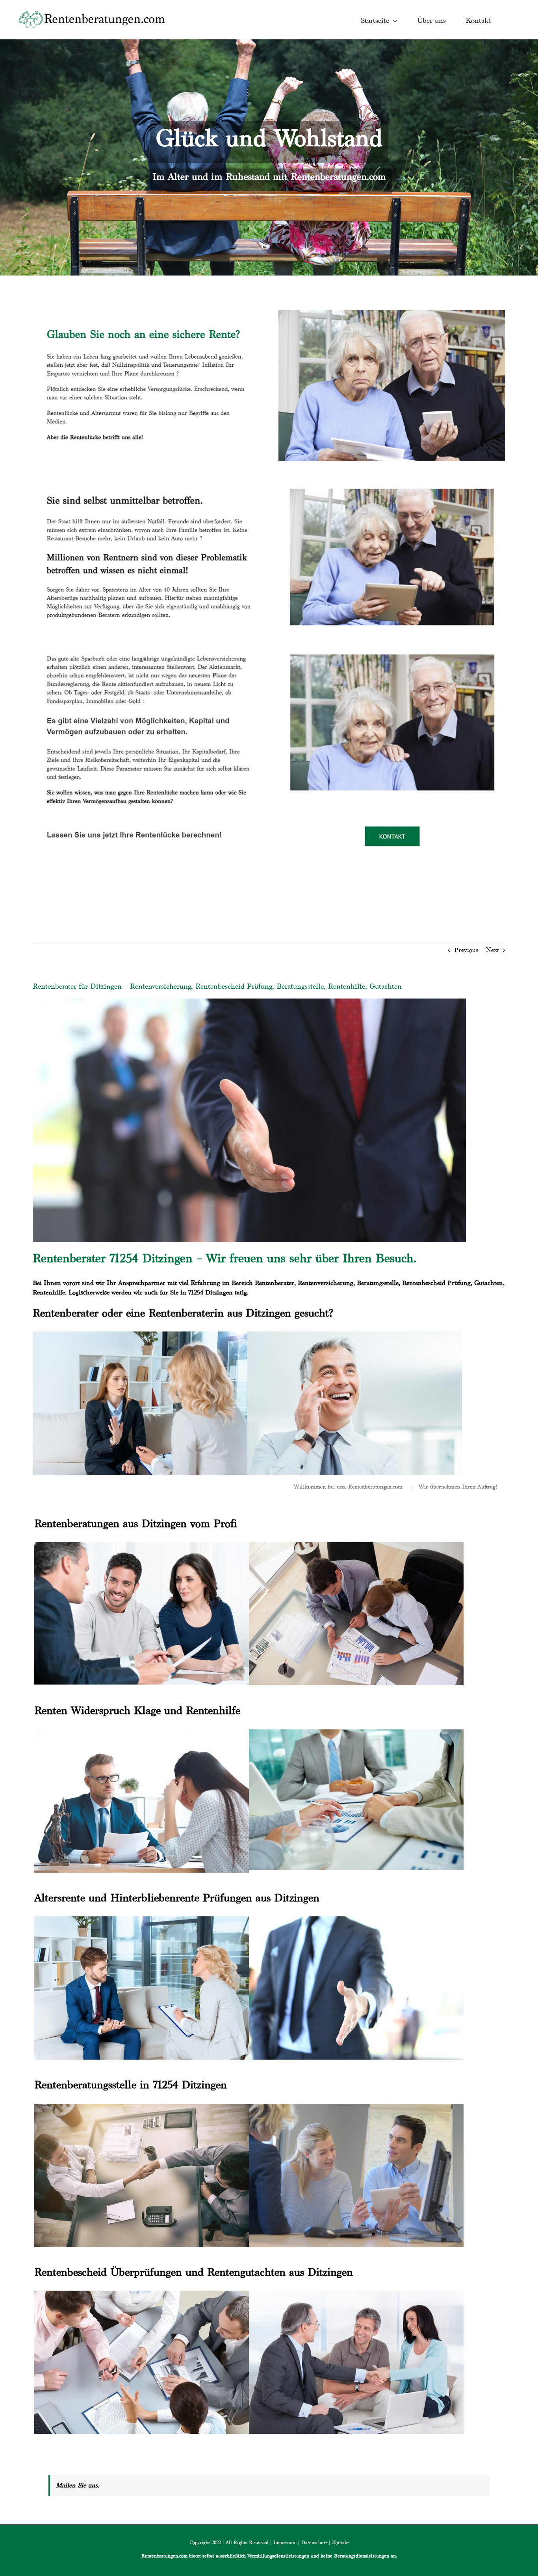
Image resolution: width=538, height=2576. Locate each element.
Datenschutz (314, 2542)
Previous (466, 950)
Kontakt (340, 2542)
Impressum (285, 2542)
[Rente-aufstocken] (392, 644)
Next (493, 950)
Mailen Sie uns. (78, 2485)
